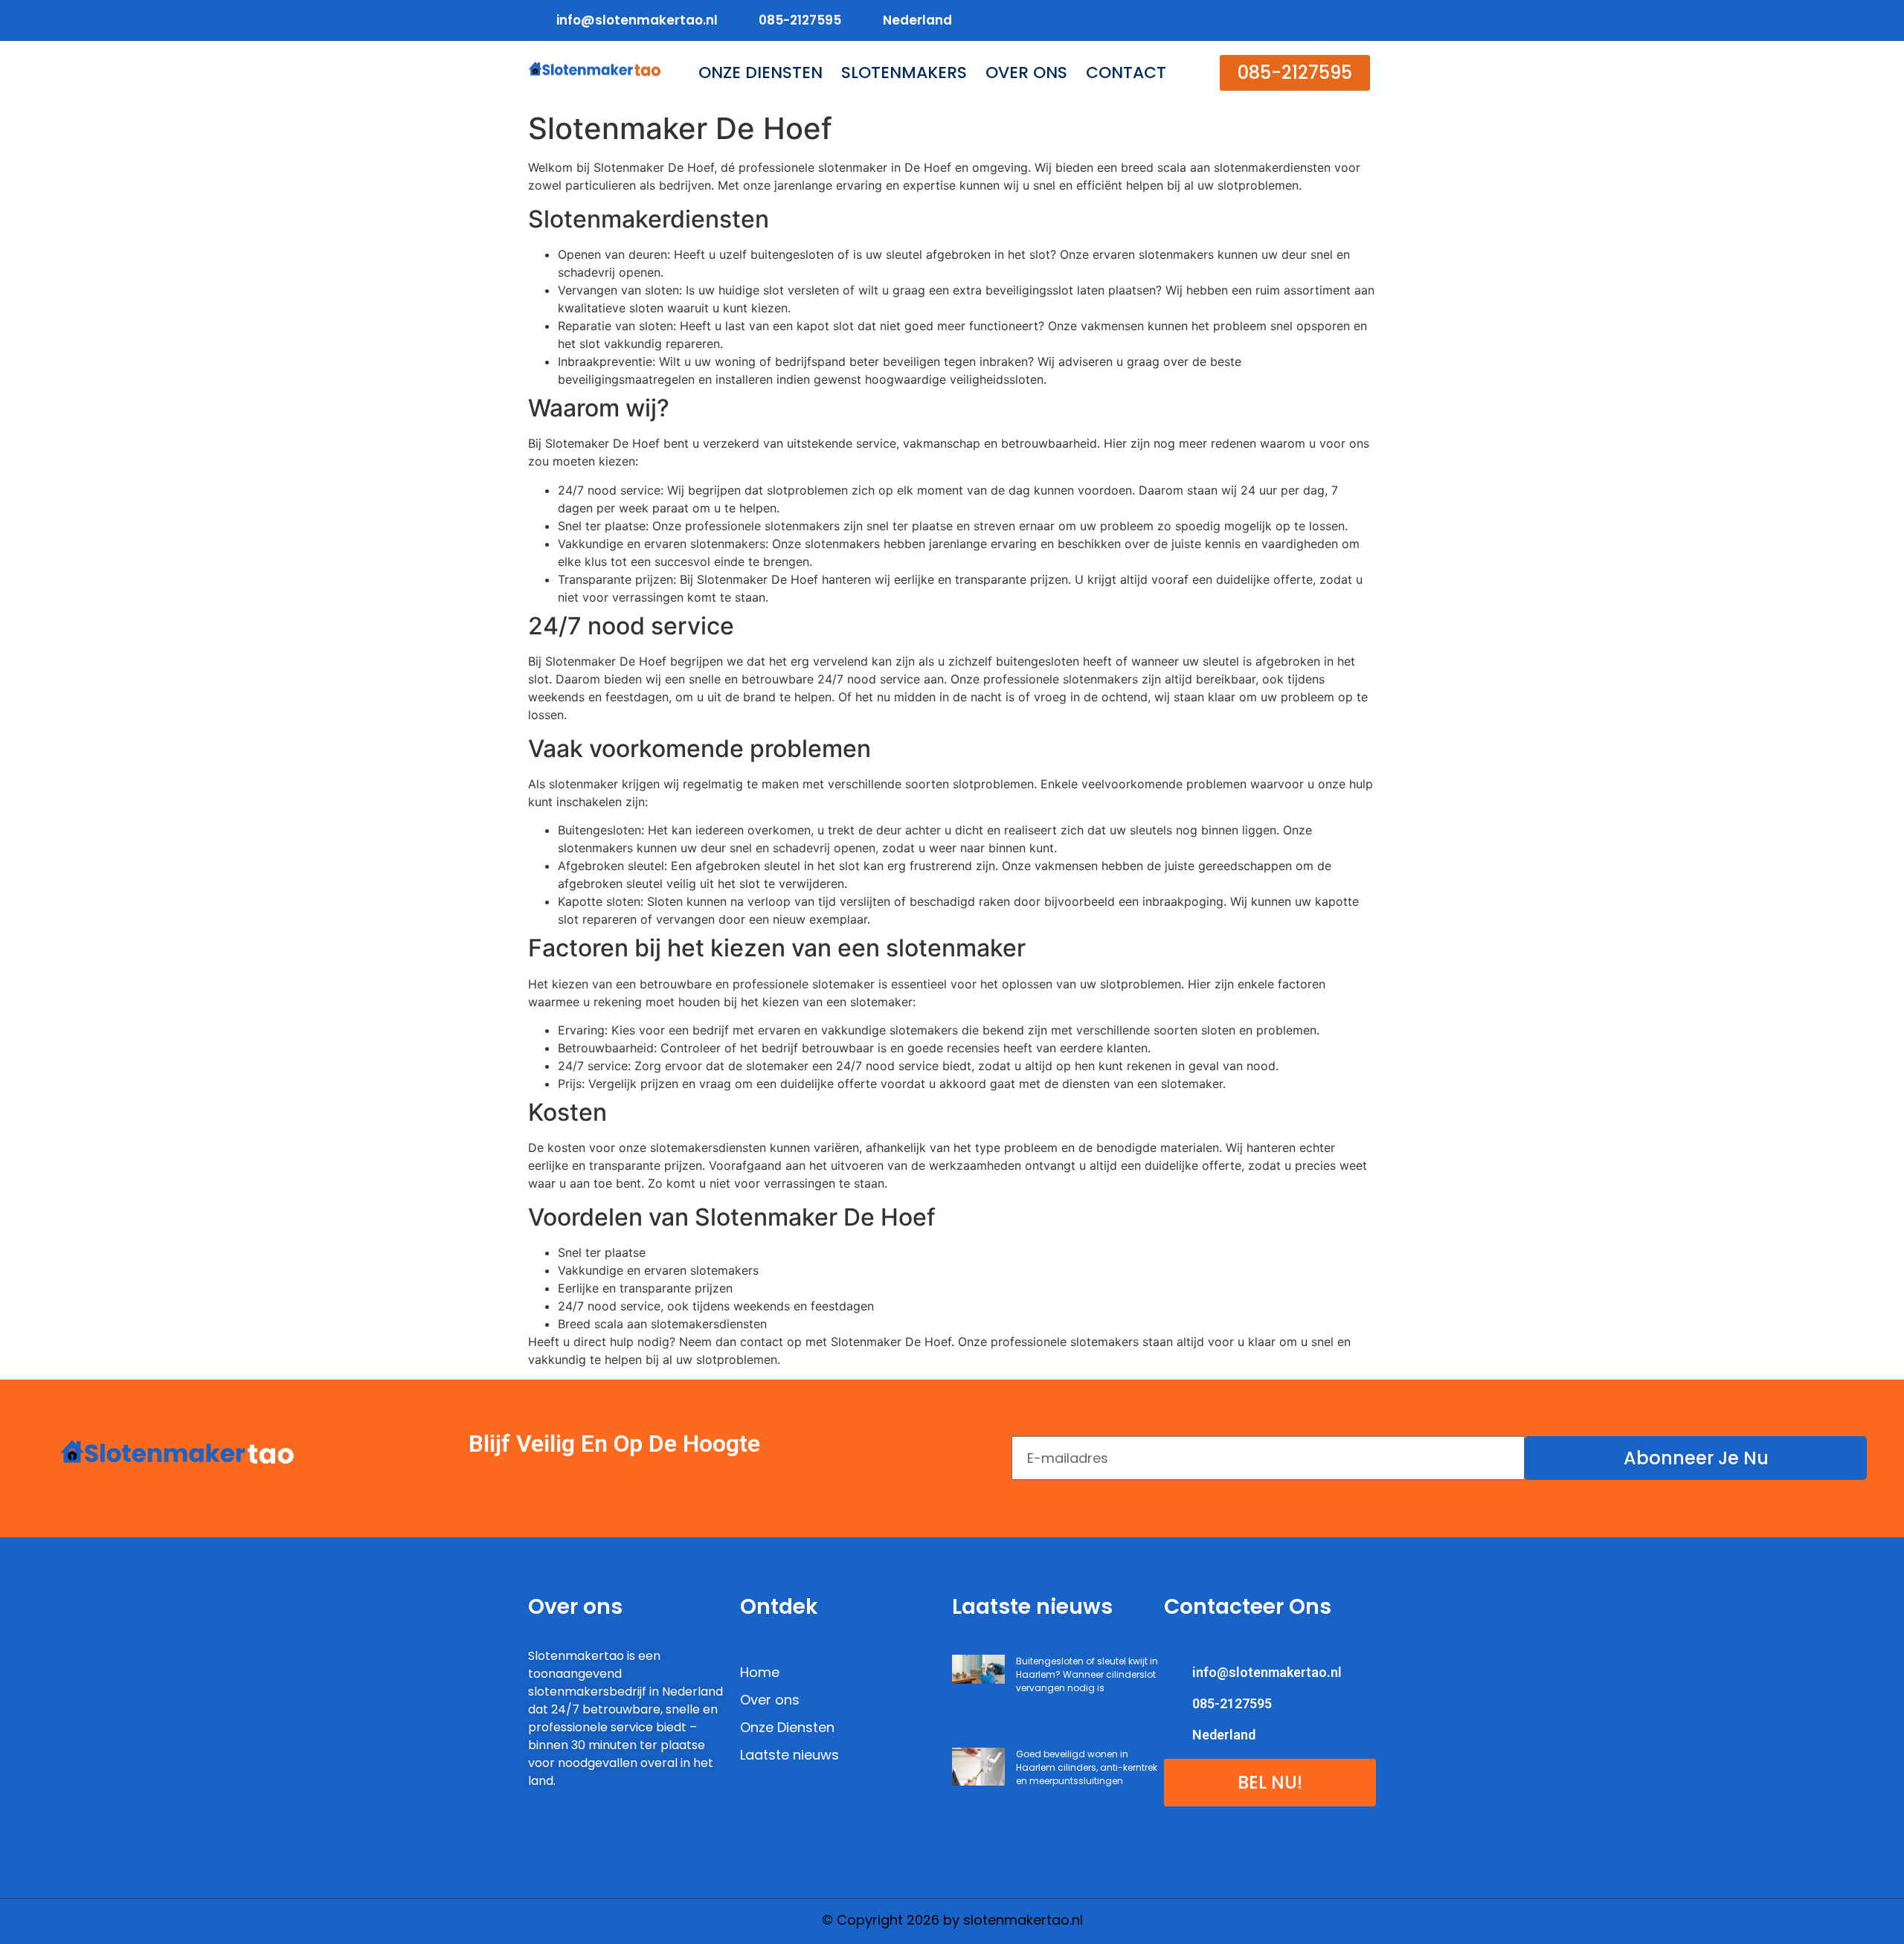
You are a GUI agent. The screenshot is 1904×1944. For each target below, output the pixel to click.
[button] (1295, 73)
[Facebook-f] (1273, 20)
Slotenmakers (904, 73)
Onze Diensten (760, 73)
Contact (1126, 73)
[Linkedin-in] (1332, 20)
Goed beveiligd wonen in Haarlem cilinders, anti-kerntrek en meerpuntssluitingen (1087, 1767)
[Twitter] (1303, 20)
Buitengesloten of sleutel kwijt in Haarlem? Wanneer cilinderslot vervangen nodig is (1087, 1674)
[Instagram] (1362, 20)
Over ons (1026, 73)
